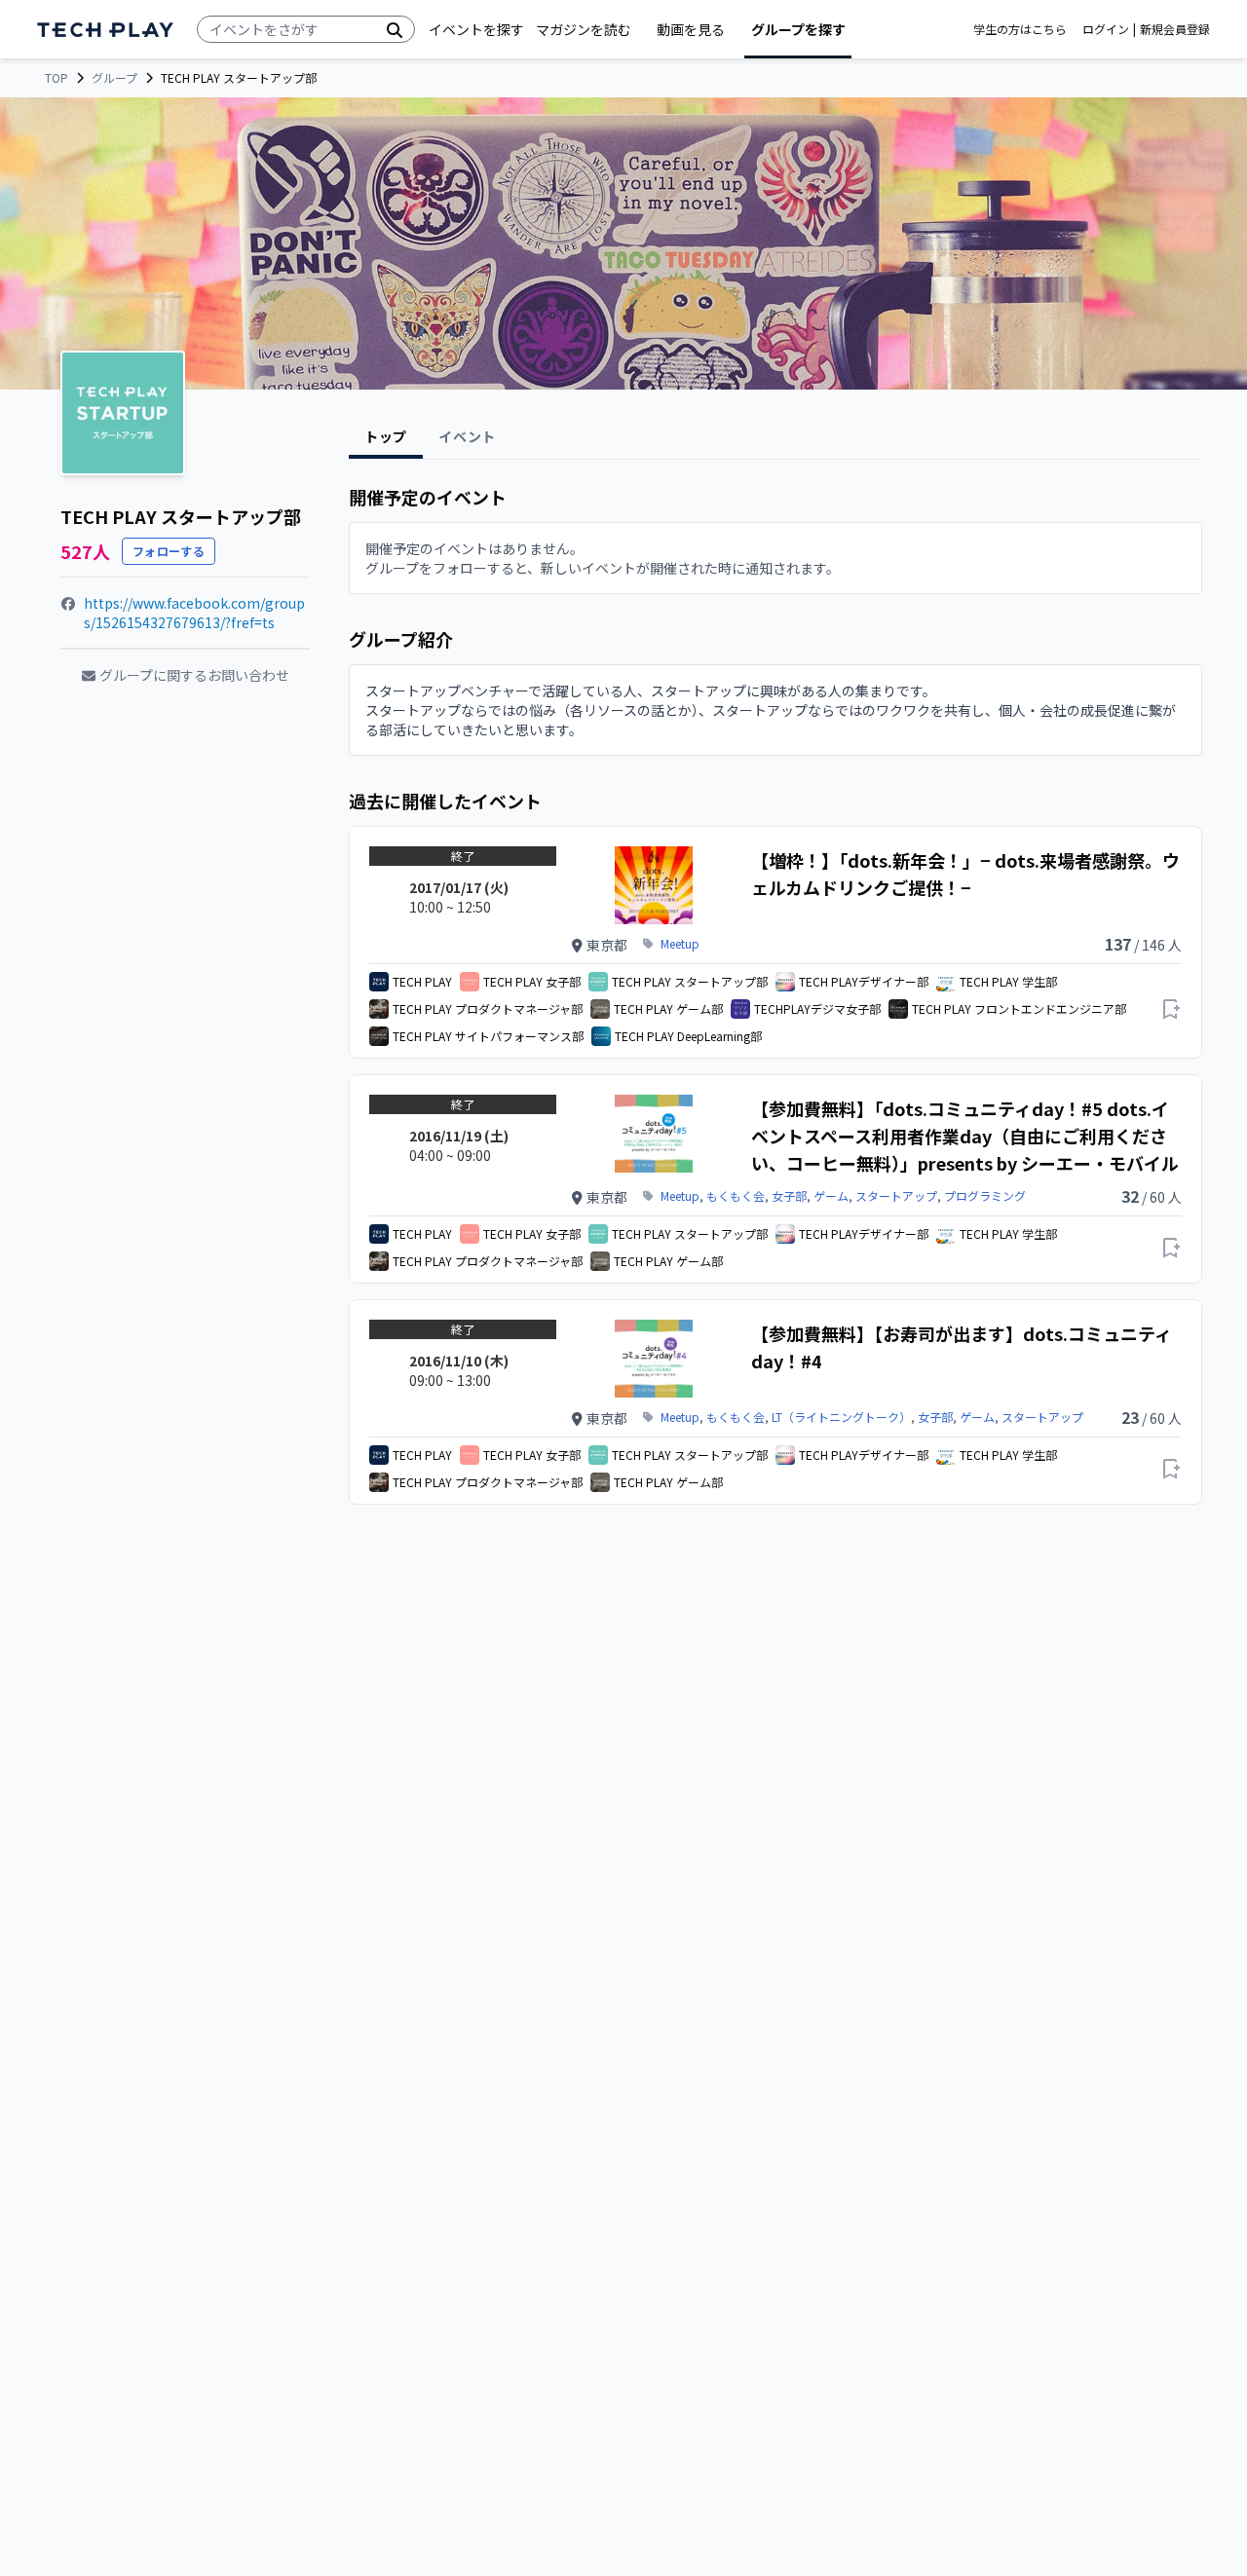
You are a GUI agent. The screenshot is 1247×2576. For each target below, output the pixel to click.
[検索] (395, 29)
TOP (57, 78)
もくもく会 (736, 1196)
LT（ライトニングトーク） (841, 1417)
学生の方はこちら (1020, 29)
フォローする (169, 551)
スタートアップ (896, 1196)
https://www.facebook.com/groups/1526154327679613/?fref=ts (194, 613)
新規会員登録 (1175, 29)
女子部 (789, 1196)
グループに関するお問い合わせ (194, 675)
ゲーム (831, 1196)
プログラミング (985, 1196)
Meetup (680, 944)
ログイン (1106, 29)
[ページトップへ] (105, 30)
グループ (114, 78)
